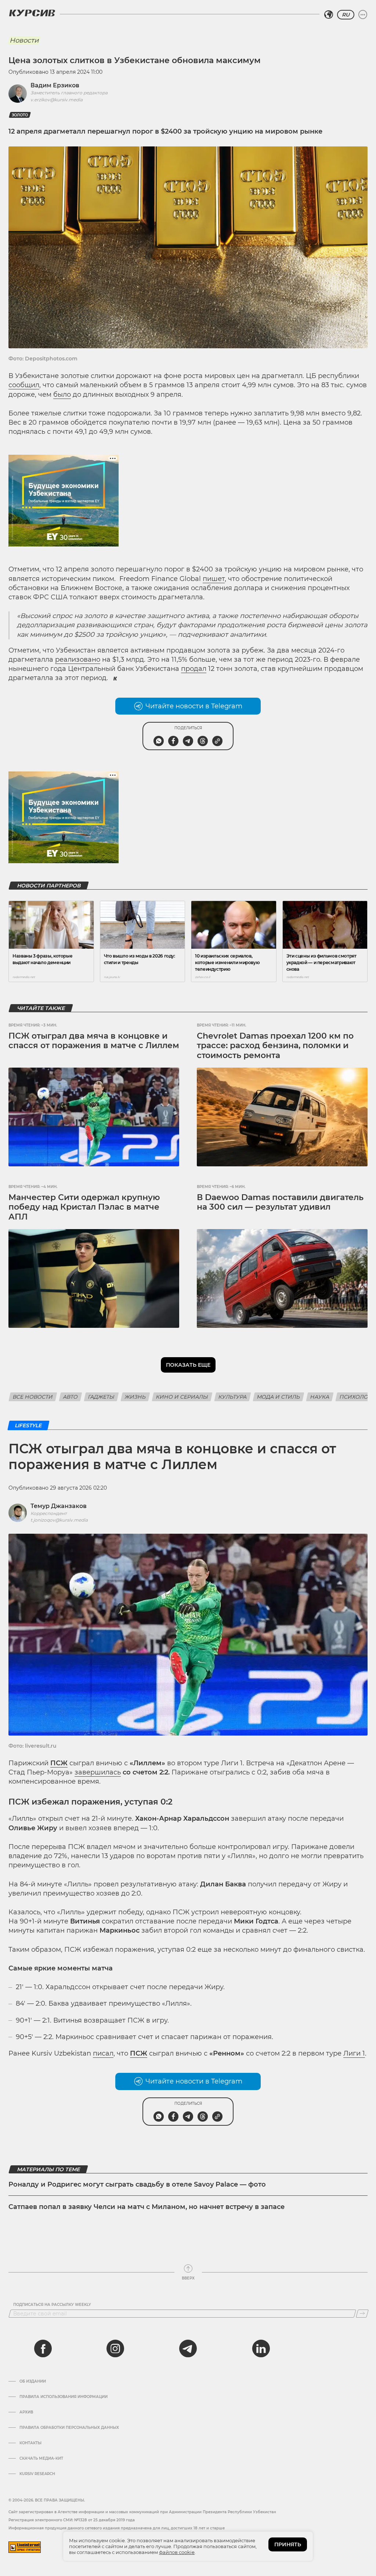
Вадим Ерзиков (55, 85)
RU (346, 15)
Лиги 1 (354, 2053)
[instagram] (115, 2348)
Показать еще (188, 1365)
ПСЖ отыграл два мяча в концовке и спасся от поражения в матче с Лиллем (94, 1041)
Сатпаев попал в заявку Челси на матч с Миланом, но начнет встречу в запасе (147, 2207)
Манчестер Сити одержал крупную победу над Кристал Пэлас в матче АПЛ (84, 1207)
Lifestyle (28, 1425)
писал (103, 2053)
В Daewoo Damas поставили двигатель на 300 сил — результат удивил (280, 1202)
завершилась (98, 1772)
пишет (214, 579)
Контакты (30, 2443)
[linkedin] (261, 2348)
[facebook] (43, 2348)
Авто (70, 1397)
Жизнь (135, 1397)
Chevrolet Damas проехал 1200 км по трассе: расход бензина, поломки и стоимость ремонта (275, 1046)
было (62, 395)
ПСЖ (59, 1763)
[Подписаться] (362, 2314)
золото (20, 115)
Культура (233, 1397)
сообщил (24, 385)
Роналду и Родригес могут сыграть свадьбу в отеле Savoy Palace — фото (137, 2184)
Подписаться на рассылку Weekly (52, 2305)
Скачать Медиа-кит (41, 2459)
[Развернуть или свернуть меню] (363, 15)
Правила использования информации (64, 2397)
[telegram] (188, 2348)
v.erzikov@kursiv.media (57, 100)
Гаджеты (101, 1397)
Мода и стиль (279, 1397)
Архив (26, 2412)
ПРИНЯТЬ (288, 2544)
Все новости (33, 1397)
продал (194, 669)
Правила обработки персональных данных (69, 2428)
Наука (320, 1397)
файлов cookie (177, 2552)
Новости (24, 40)
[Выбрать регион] (329, 15)
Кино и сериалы (182, 1397)
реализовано (78, 660)
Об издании (33, 2381)
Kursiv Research (37, 2474)
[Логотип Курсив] (32, 13)
